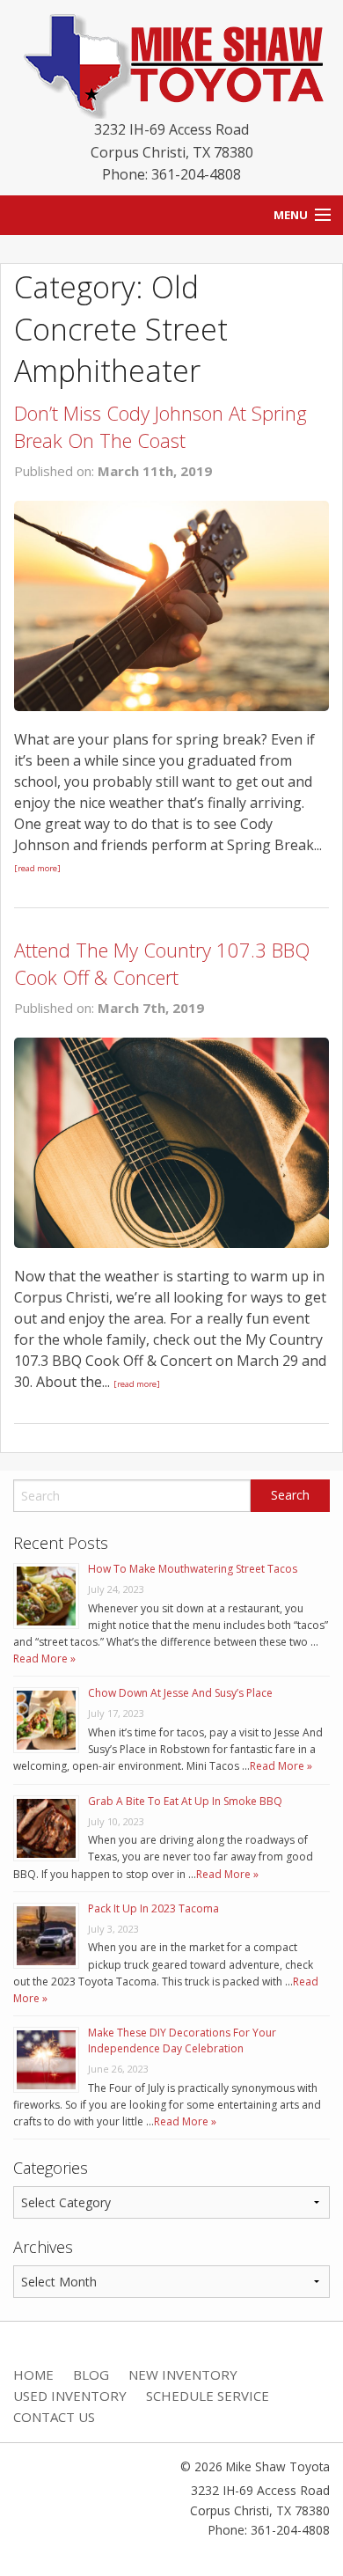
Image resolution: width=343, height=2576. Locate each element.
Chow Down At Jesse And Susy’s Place (180, 1693)
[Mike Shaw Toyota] (171, 62)
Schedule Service (208, 2396)
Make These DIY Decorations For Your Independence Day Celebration (182, 2040)
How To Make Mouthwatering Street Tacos (193, 1569)
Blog (91, 2374)
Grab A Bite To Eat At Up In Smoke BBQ (185, 1801)
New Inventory (183, 2374)
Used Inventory (70, 2396)
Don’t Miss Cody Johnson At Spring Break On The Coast (161, 426)
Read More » (44, 1659)
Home (33, 2374)
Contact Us (54, 2417)
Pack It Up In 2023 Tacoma (153, 1908)
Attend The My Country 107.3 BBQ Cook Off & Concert (162, 963)
